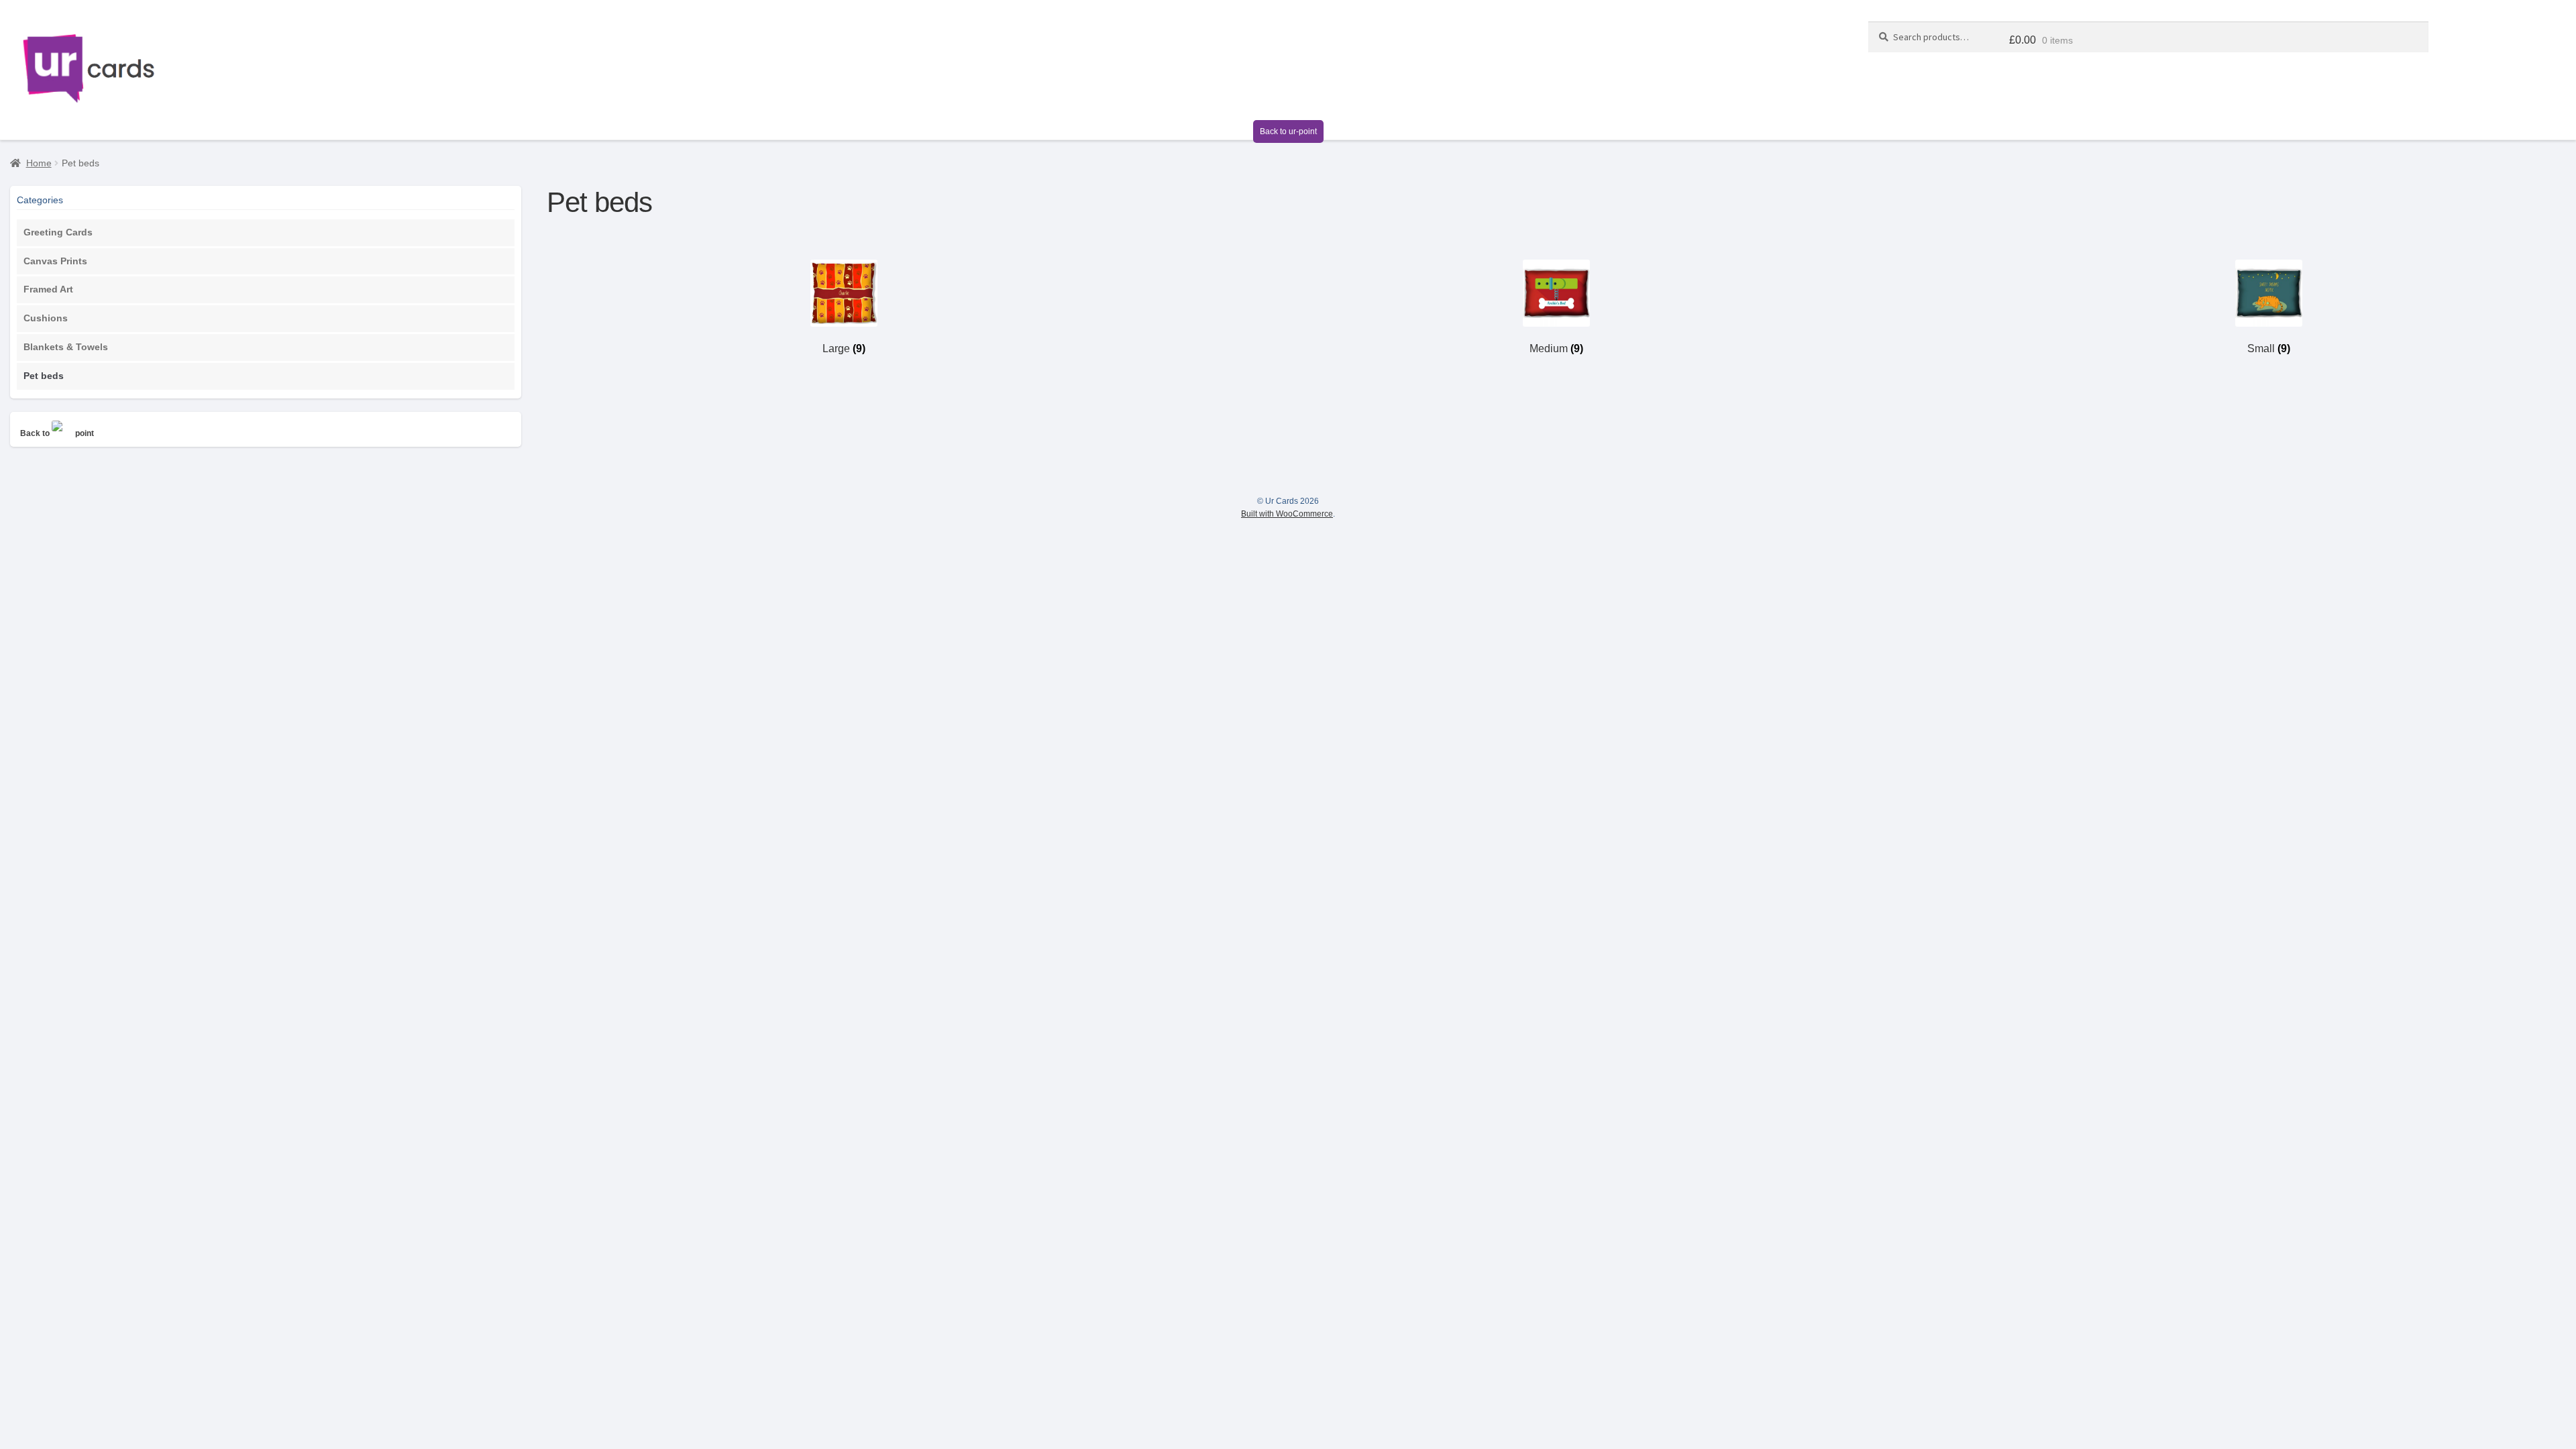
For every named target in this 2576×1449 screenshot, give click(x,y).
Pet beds (44, 376)
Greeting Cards (58, 232)
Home (39, 163)
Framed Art (48, 289)
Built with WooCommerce (1287, 514)
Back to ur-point (1288, 131)
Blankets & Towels (66, 347)
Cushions (46, 318)
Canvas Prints (55, 261)
